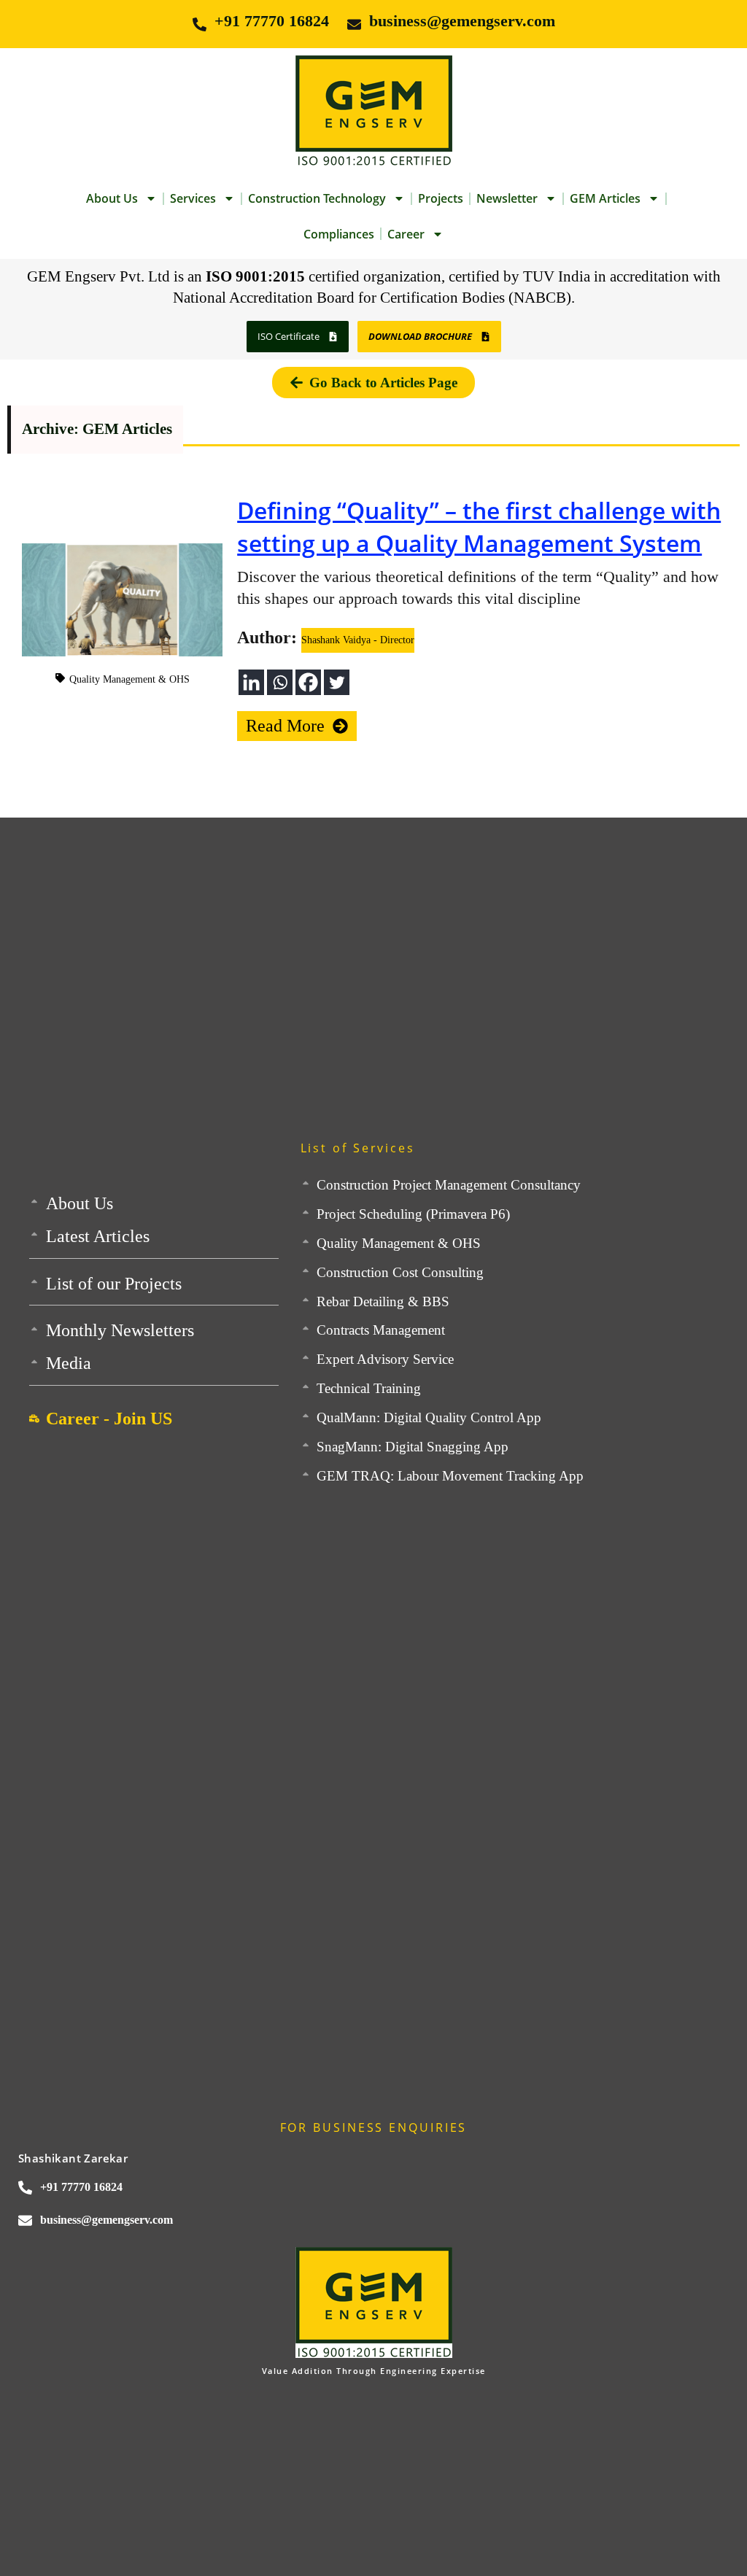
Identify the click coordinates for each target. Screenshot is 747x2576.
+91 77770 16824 (272, 21)
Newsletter (507, 198)
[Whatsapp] (280, 682)
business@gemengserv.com (462, 21)
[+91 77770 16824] (200, 24)
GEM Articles (605, 198)
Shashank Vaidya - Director (358, 640)
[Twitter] (337, 682)
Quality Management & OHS (129, 679)
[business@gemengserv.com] (354, 24)
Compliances (339, 234)
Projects (441, 198)
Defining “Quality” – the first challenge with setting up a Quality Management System (479, 527)
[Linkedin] (251, 682)
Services (193, 198)
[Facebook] (308, 682)
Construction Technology (317, 198)
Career (406, 234)
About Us (112, 198)
